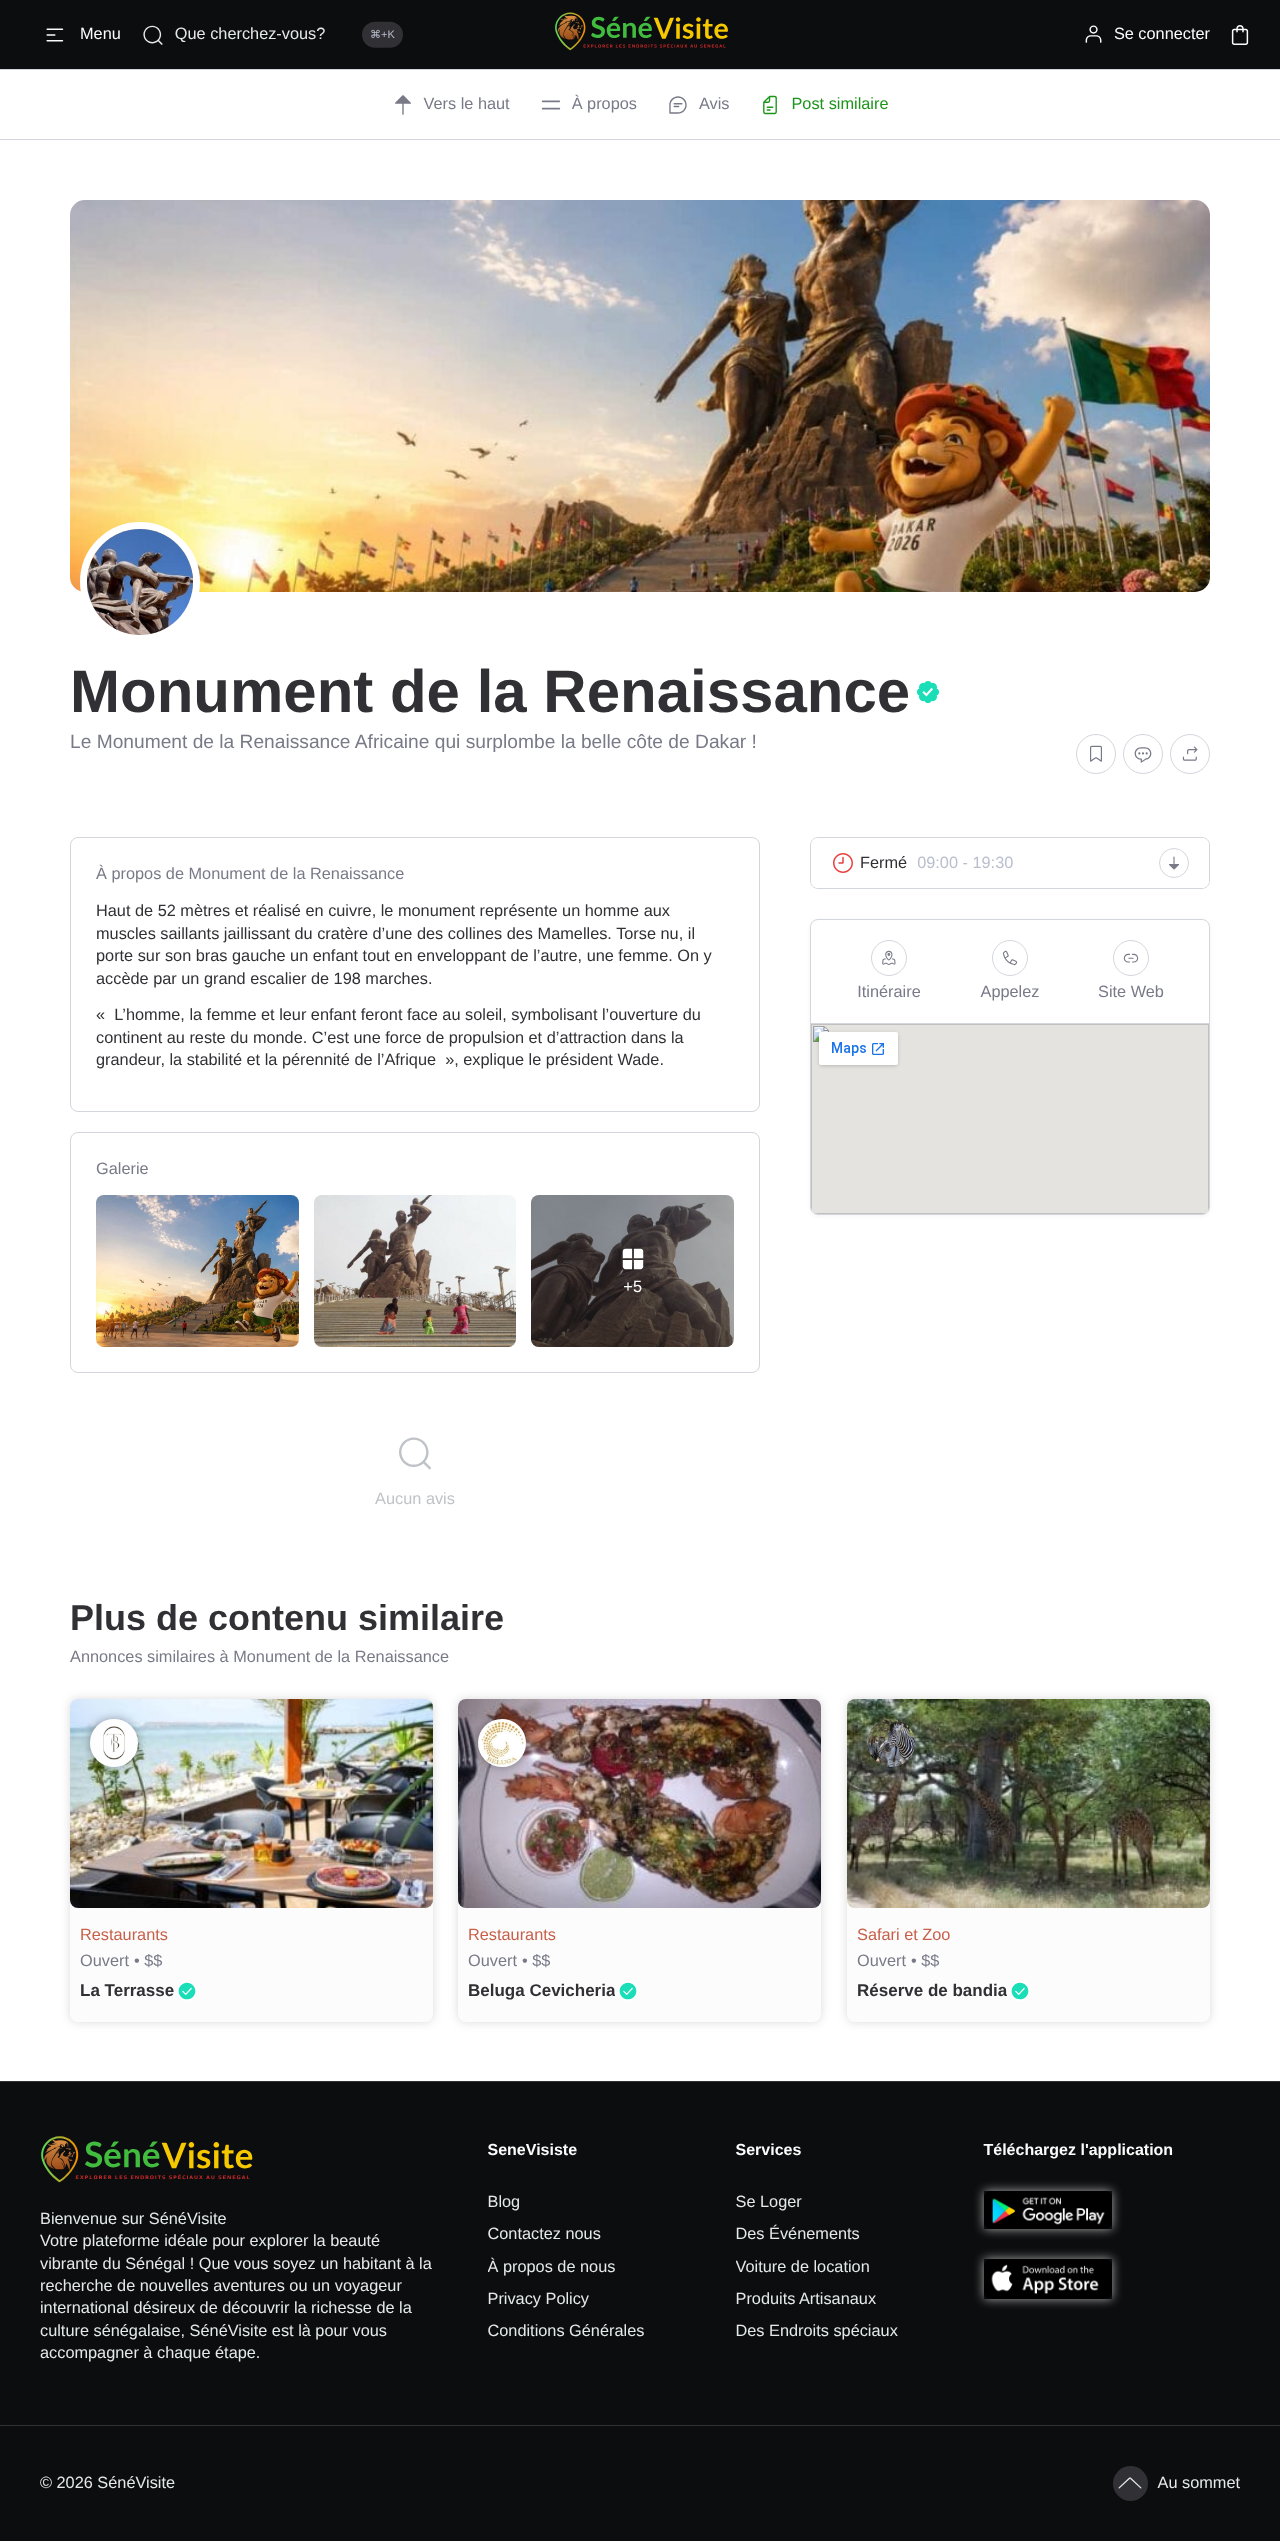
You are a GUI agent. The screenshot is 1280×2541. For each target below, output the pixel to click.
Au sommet (1199, 2483)
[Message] (1143, 754)
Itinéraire (888, 992)
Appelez (1010, 992)
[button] (1240, 35)
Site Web (1131, 992)
